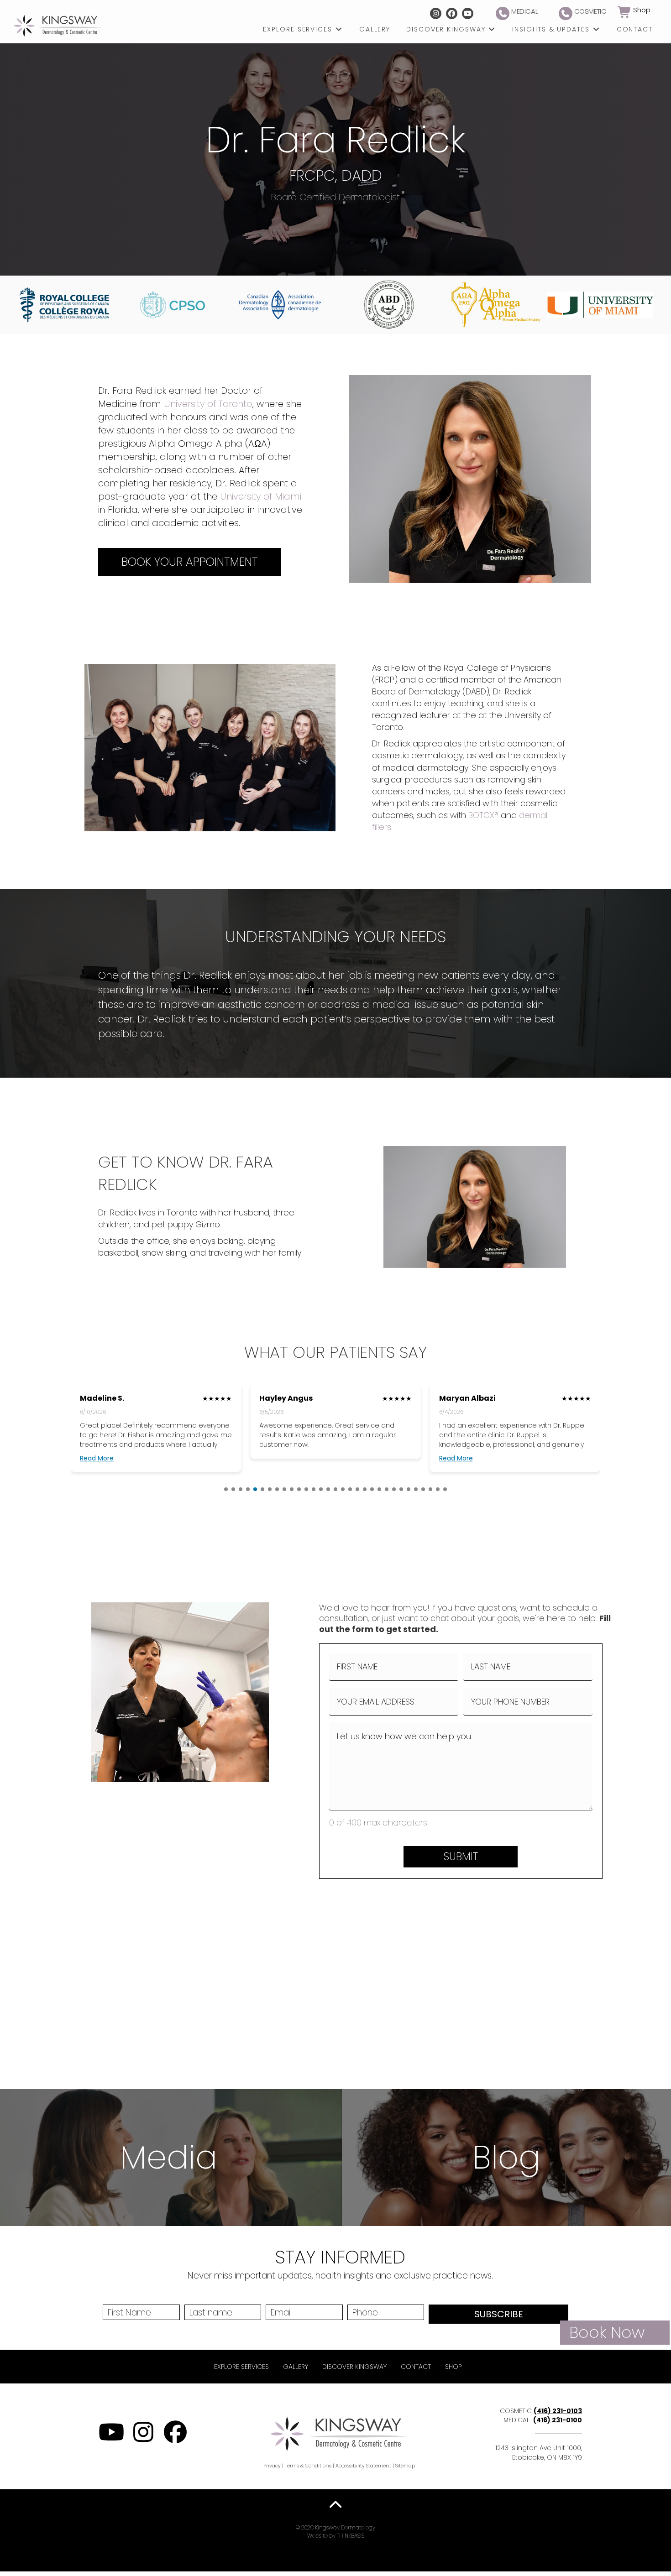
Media (169, 2157)
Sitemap (405, 2466)
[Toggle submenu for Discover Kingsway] (492, 29)
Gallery (296, 2367)
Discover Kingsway (354, 2367)
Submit (461, 1856)
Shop (453, 2367)
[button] (436, 13)
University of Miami (261, 496)
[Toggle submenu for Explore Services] (339, 29)
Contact (416, 2367)
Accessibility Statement (363, 2466)
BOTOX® (483, 815)
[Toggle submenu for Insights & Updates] (596, 29)
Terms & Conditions (308, 2466)
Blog (506, 2157)
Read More (97, 1458)
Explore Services (241, 2367)
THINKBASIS (351, 2536)
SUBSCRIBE (499, 2314)
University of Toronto (208, 404)
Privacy (272, 2466)
